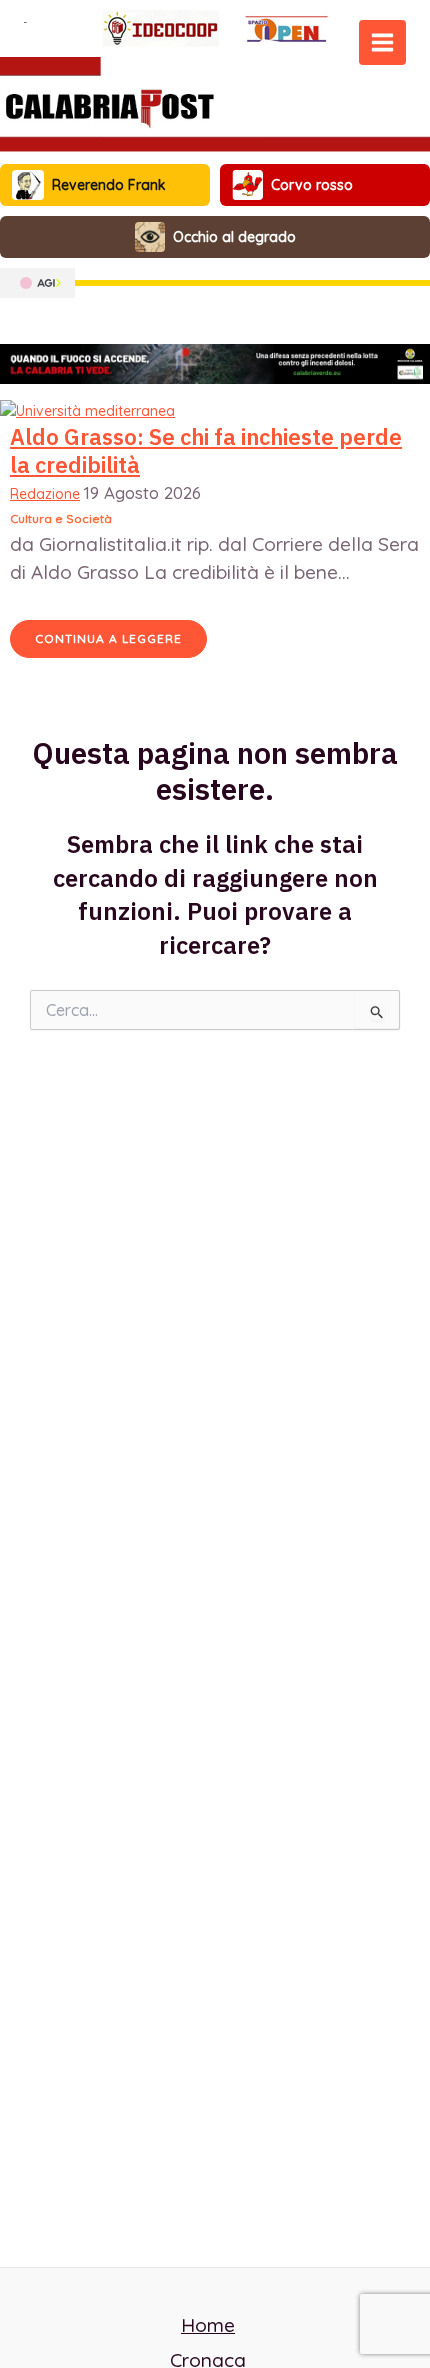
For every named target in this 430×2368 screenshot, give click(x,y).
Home (208, 2325)
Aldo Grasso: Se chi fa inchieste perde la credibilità (206, 451)
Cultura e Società (61, 518)
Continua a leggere (108, 638)
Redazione (45, 494)
